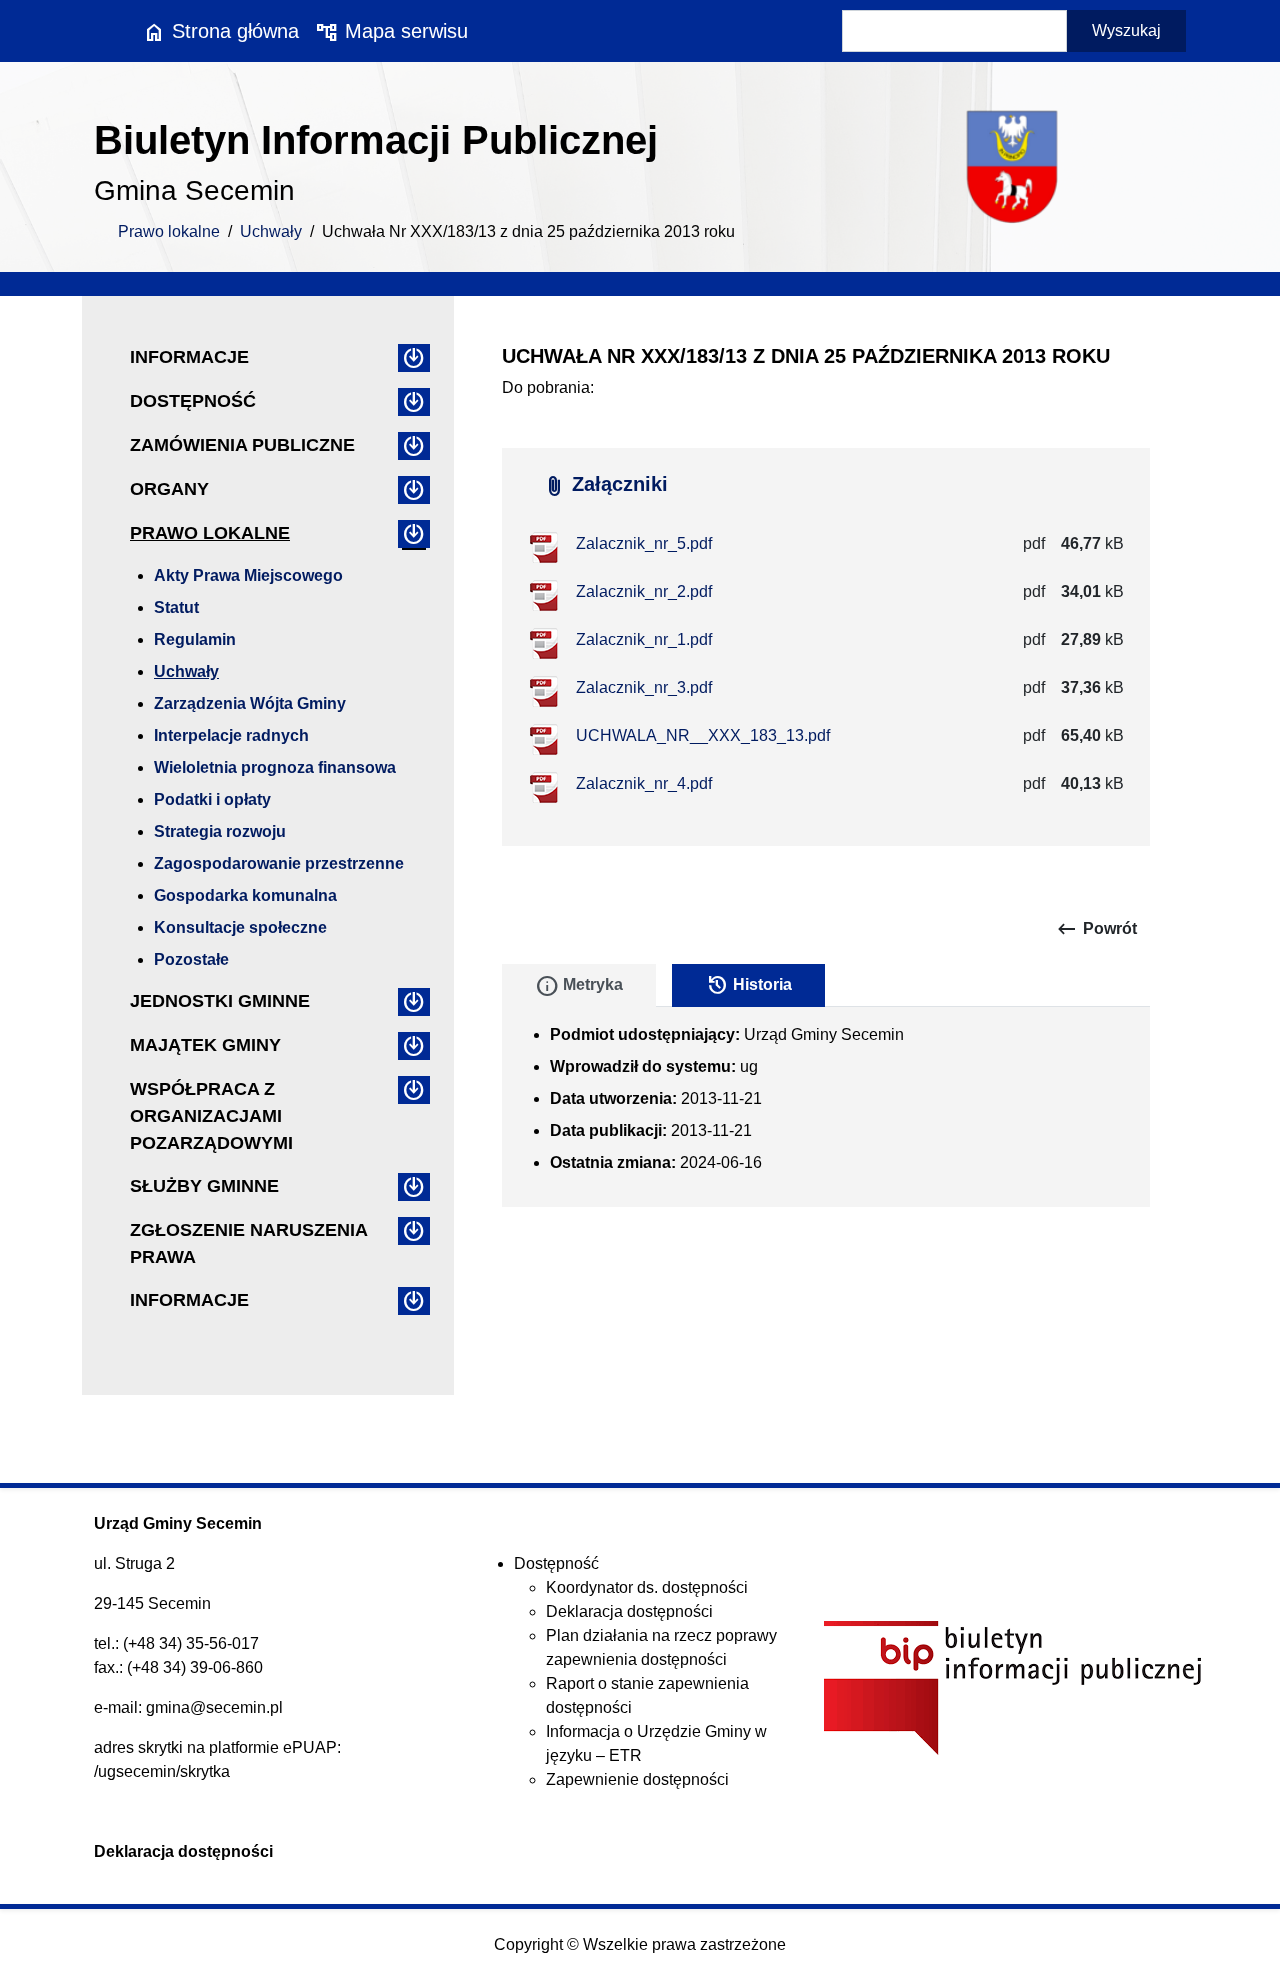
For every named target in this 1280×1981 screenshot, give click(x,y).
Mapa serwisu (391, 31)
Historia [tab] (748, 986)
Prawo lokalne (169, 231)
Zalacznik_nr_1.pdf (644, 639)
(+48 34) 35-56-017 (191, 1643)
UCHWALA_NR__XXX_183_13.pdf (703, 735)
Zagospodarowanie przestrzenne (279, 863)
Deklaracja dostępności (629, 1611)
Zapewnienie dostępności (637, 1779)
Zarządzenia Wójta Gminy (250, 703)
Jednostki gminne (220, 1001)
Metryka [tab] (579, 986)
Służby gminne (204, 1186)
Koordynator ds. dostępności (647, 1587)
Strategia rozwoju (220, 831)
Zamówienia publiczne (242, 445)
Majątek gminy (205, 1045)
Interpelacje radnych (231, 735)
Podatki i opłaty (212, 799)
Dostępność (193, 401)
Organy (169, 489)
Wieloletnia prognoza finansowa (275, 767)
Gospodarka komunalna (245, 895)
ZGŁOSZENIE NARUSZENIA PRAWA (248, 1243)
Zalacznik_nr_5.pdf (644, 543)
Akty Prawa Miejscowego (248, 575)
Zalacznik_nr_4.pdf (644, 783)
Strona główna (220, 31)
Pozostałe (191, 959)
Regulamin (195, 639)
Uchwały (271, 231)
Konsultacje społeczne (240, 927)
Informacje (189, 357)
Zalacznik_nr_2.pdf (644, 591)
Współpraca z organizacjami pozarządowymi (211, 1116)
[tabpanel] (826, 1107)
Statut (176, 607)
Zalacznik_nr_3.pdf (644, 687)
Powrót (1096, 929)
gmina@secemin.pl (214, 1707)
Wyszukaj (1126, 30)
